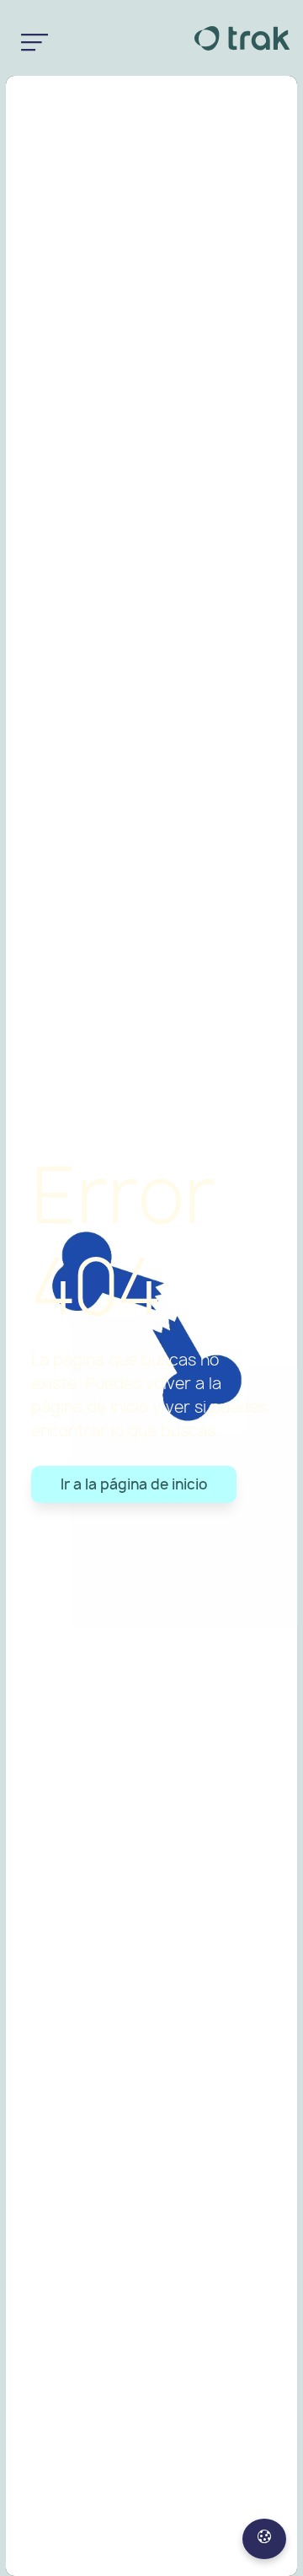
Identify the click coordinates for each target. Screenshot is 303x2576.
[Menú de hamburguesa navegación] (35, 38)
